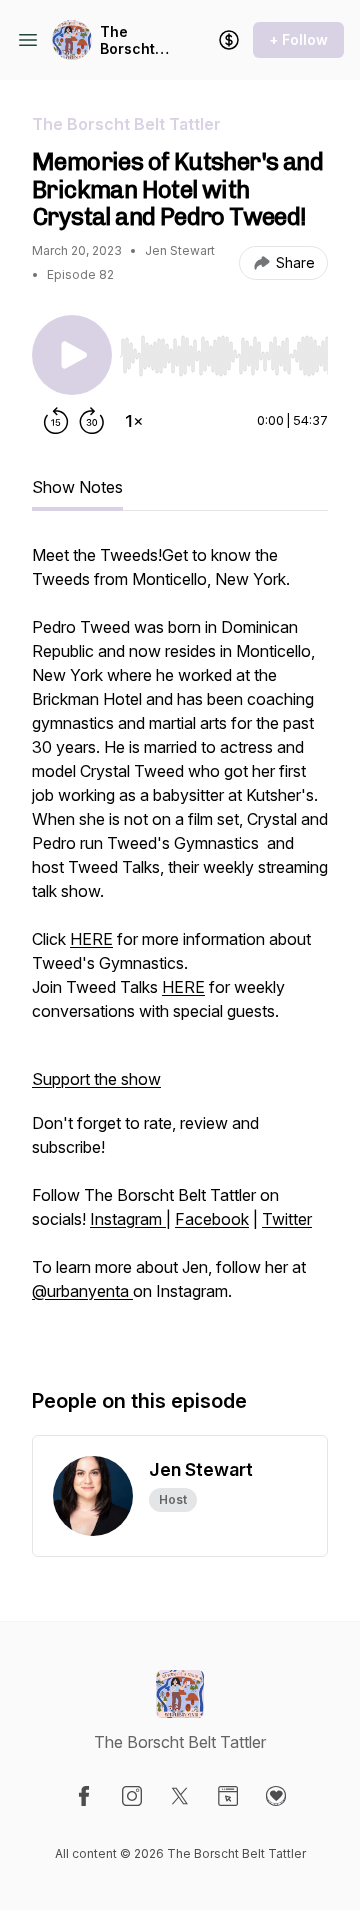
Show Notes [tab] (77, 487)
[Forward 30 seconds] (92, 421)
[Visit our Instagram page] (132, 1796)
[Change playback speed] (134, 421)
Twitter (287, 1219)
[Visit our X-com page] (180, 1796)
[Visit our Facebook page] (84, 1796)
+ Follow (298, 39)
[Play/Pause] (72, 355)
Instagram (128, 1219)
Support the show (96, 1079)
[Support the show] (229, 40)
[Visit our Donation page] (276, 1796)
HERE (91, 939)
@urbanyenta (82, 1291)
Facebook (212, 1219)
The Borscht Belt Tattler (127, 40)
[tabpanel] (180, 945)
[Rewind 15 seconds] (56, 421)
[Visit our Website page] (228, 1796)
